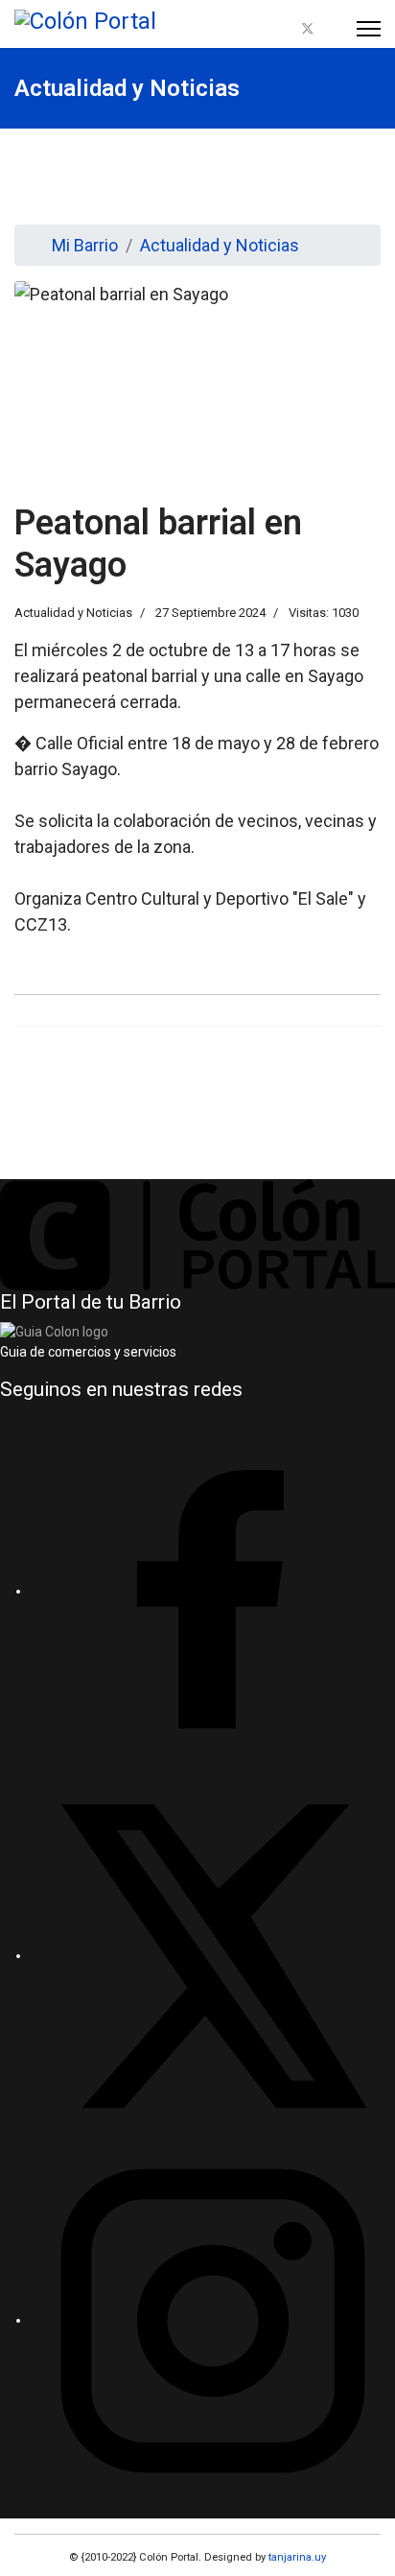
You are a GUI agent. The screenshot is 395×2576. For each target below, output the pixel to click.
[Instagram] (331, 29)
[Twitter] (308, 29)
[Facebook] (285, 29)
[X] (213, 1955)
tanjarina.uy (296, 2557)
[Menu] (369, 29)
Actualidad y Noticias (73, 613)
